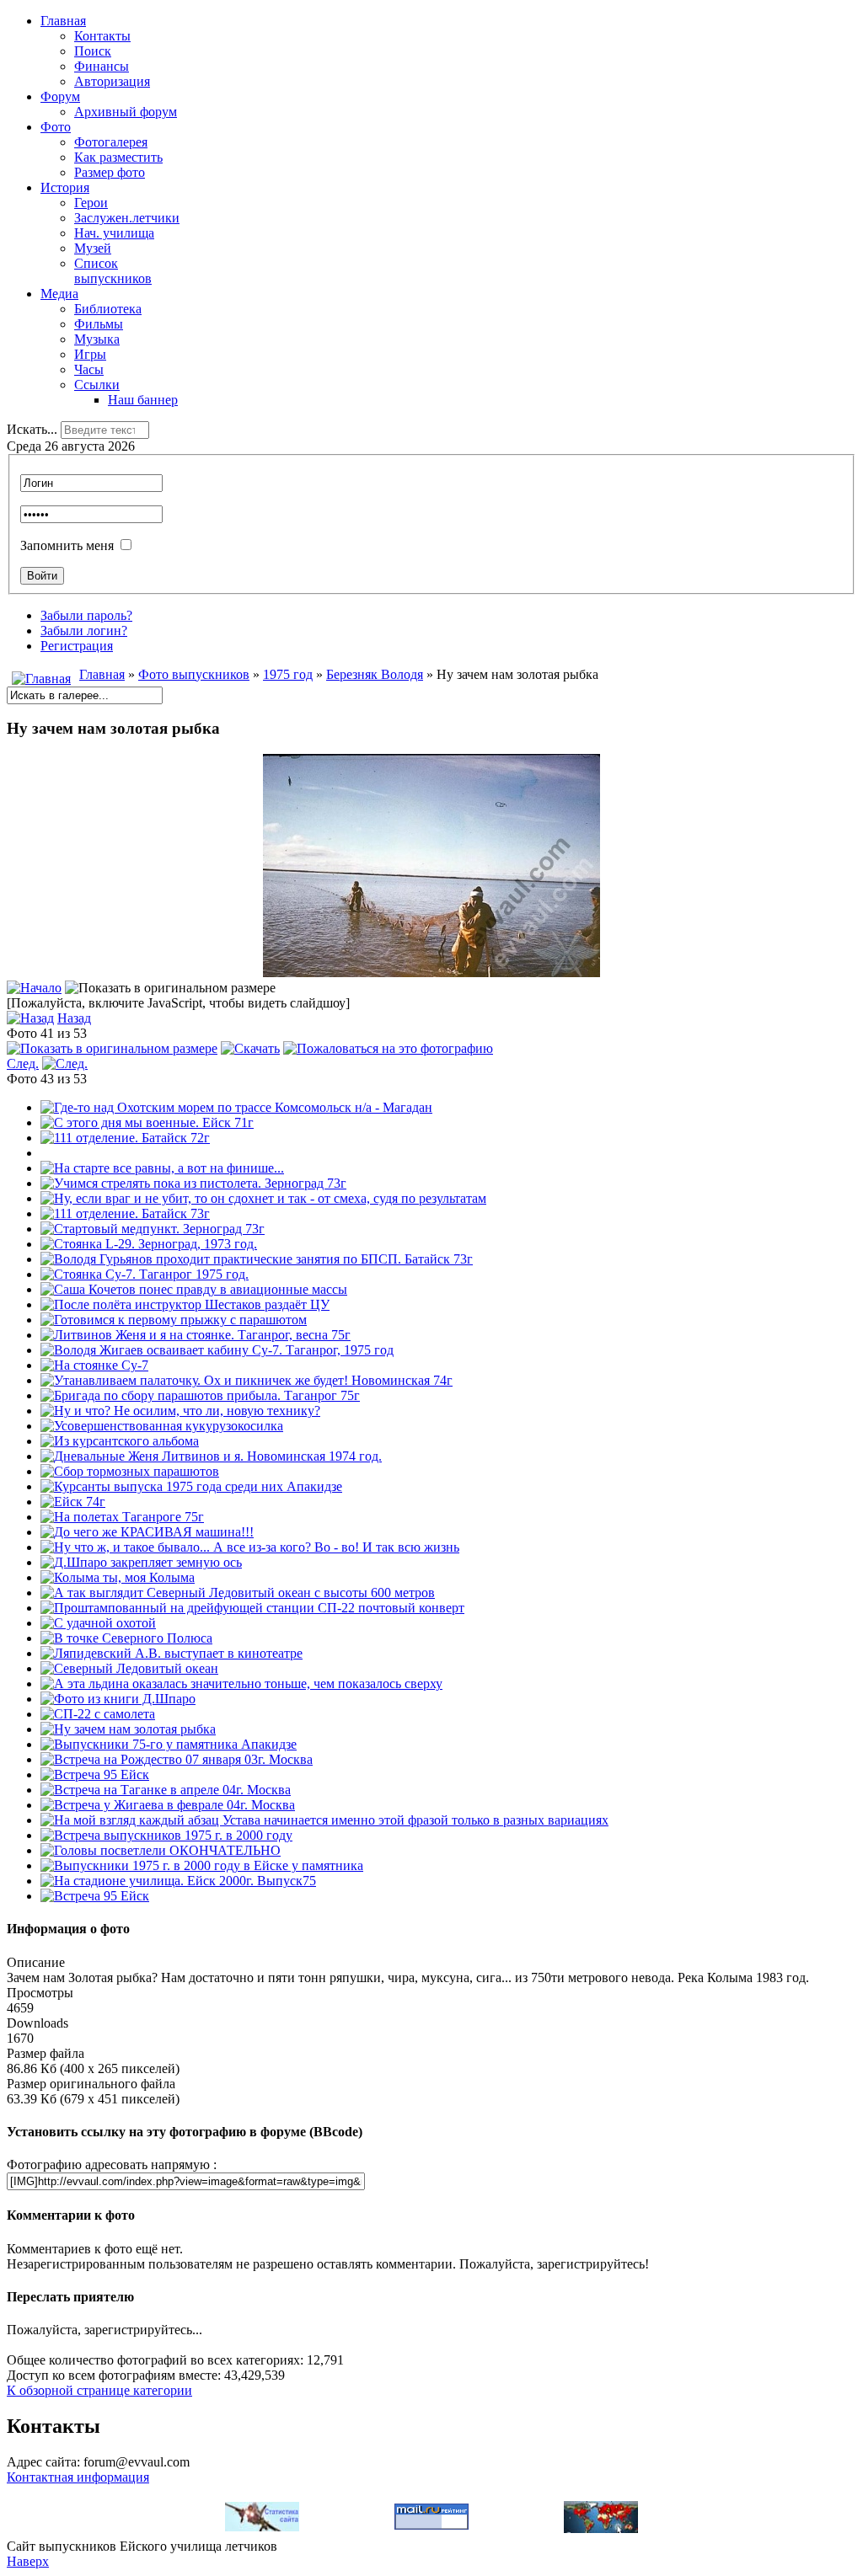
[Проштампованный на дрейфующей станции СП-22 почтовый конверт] (252, 1608)
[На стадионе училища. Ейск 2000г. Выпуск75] (178, 1881)
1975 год (288, 674)
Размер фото (110, 172)
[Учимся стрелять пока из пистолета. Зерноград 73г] (193, 1183)
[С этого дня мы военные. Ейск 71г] (147, 1122)
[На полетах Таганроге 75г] (122, 1517)
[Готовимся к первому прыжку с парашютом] (174, 1320)
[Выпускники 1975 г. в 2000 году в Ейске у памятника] (202, 1865)
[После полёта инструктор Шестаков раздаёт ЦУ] (185, 1304)
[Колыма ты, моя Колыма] (118, 1577)
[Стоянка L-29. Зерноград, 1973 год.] (149, 1244)
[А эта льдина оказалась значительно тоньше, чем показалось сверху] (241, 1683)
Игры (90, 354)
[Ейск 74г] (73, 1502)
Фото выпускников (194, 674)
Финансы (102, 66)
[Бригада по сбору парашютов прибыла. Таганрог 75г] (200, 1395)
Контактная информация (78, 2477)
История (65, 187)
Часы (89, 369)
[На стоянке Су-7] (94, 1365)
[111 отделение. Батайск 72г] (125, 1138)
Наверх (28, 2561)
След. (23, 1064)
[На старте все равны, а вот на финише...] (162, 1168)
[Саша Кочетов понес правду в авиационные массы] (194, 1289)
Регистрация (77, 646)
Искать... (32, 429)
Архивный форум (126, 112)
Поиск (93, 51)
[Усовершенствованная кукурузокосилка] (162, 1426)
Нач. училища (114, 233)
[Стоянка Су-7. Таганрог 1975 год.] (145, 1274)
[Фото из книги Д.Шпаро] (118, 1699)
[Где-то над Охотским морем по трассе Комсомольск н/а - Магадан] (236, 1107)
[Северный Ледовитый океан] (129, 1668)
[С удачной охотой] (98, 1623)
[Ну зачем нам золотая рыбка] (128, 1729)
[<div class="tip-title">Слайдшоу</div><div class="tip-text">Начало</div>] (34, 988)
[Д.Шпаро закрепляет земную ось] (141, 1562)
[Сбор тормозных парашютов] (130, 1471)
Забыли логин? (84, 631)
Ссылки (97, 385)
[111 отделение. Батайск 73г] (125, 1213)
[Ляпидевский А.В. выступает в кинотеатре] (172, 1653)
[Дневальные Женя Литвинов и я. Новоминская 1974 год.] (211, 1456)
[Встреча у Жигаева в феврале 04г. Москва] (168, 1805)
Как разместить (118, 157)
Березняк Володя (375, 674)
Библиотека (108, 309)
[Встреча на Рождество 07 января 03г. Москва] (177, 1759)
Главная (63, 21)
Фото (56, 127)
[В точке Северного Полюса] (126, 1638)
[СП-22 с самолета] (98, 1714)
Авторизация (112, 81)
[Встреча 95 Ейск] (95, 1774)
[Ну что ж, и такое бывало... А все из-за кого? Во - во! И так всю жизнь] (250, 1547)
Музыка (97, 339)
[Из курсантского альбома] (120, 1441)
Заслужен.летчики (127, 218)
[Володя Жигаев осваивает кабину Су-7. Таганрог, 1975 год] (217, 1350)
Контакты (102, 36)
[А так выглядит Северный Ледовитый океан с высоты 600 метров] (238, 1593)
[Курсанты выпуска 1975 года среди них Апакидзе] (191, 1486)
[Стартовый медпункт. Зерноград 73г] (153, 1229)
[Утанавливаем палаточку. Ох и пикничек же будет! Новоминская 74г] (247, 1380)
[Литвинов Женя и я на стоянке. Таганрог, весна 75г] (196, 1335)
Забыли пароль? (86, 615)
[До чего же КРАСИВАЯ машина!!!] (147, 1532)
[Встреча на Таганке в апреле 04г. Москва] (166, 1790)
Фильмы (99, 324)
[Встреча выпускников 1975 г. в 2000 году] (166, 1835)
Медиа (59, 294)
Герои (91, 203)
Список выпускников (113, 271)
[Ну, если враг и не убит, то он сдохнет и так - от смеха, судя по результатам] (263, 1198)
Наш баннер (143, 400)
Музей (93, 248)
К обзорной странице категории (99, 2390)
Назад (74, 1018)
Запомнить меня (67, 545)
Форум (60, 96)
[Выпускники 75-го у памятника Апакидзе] (169, 1744)
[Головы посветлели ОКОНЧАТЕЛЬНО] (161, 1850)
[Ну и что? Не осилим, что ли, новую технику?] (180, 1411)
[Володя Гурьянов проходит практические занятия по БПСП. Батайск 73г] (257, 1259)
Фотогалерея (111, 142)
